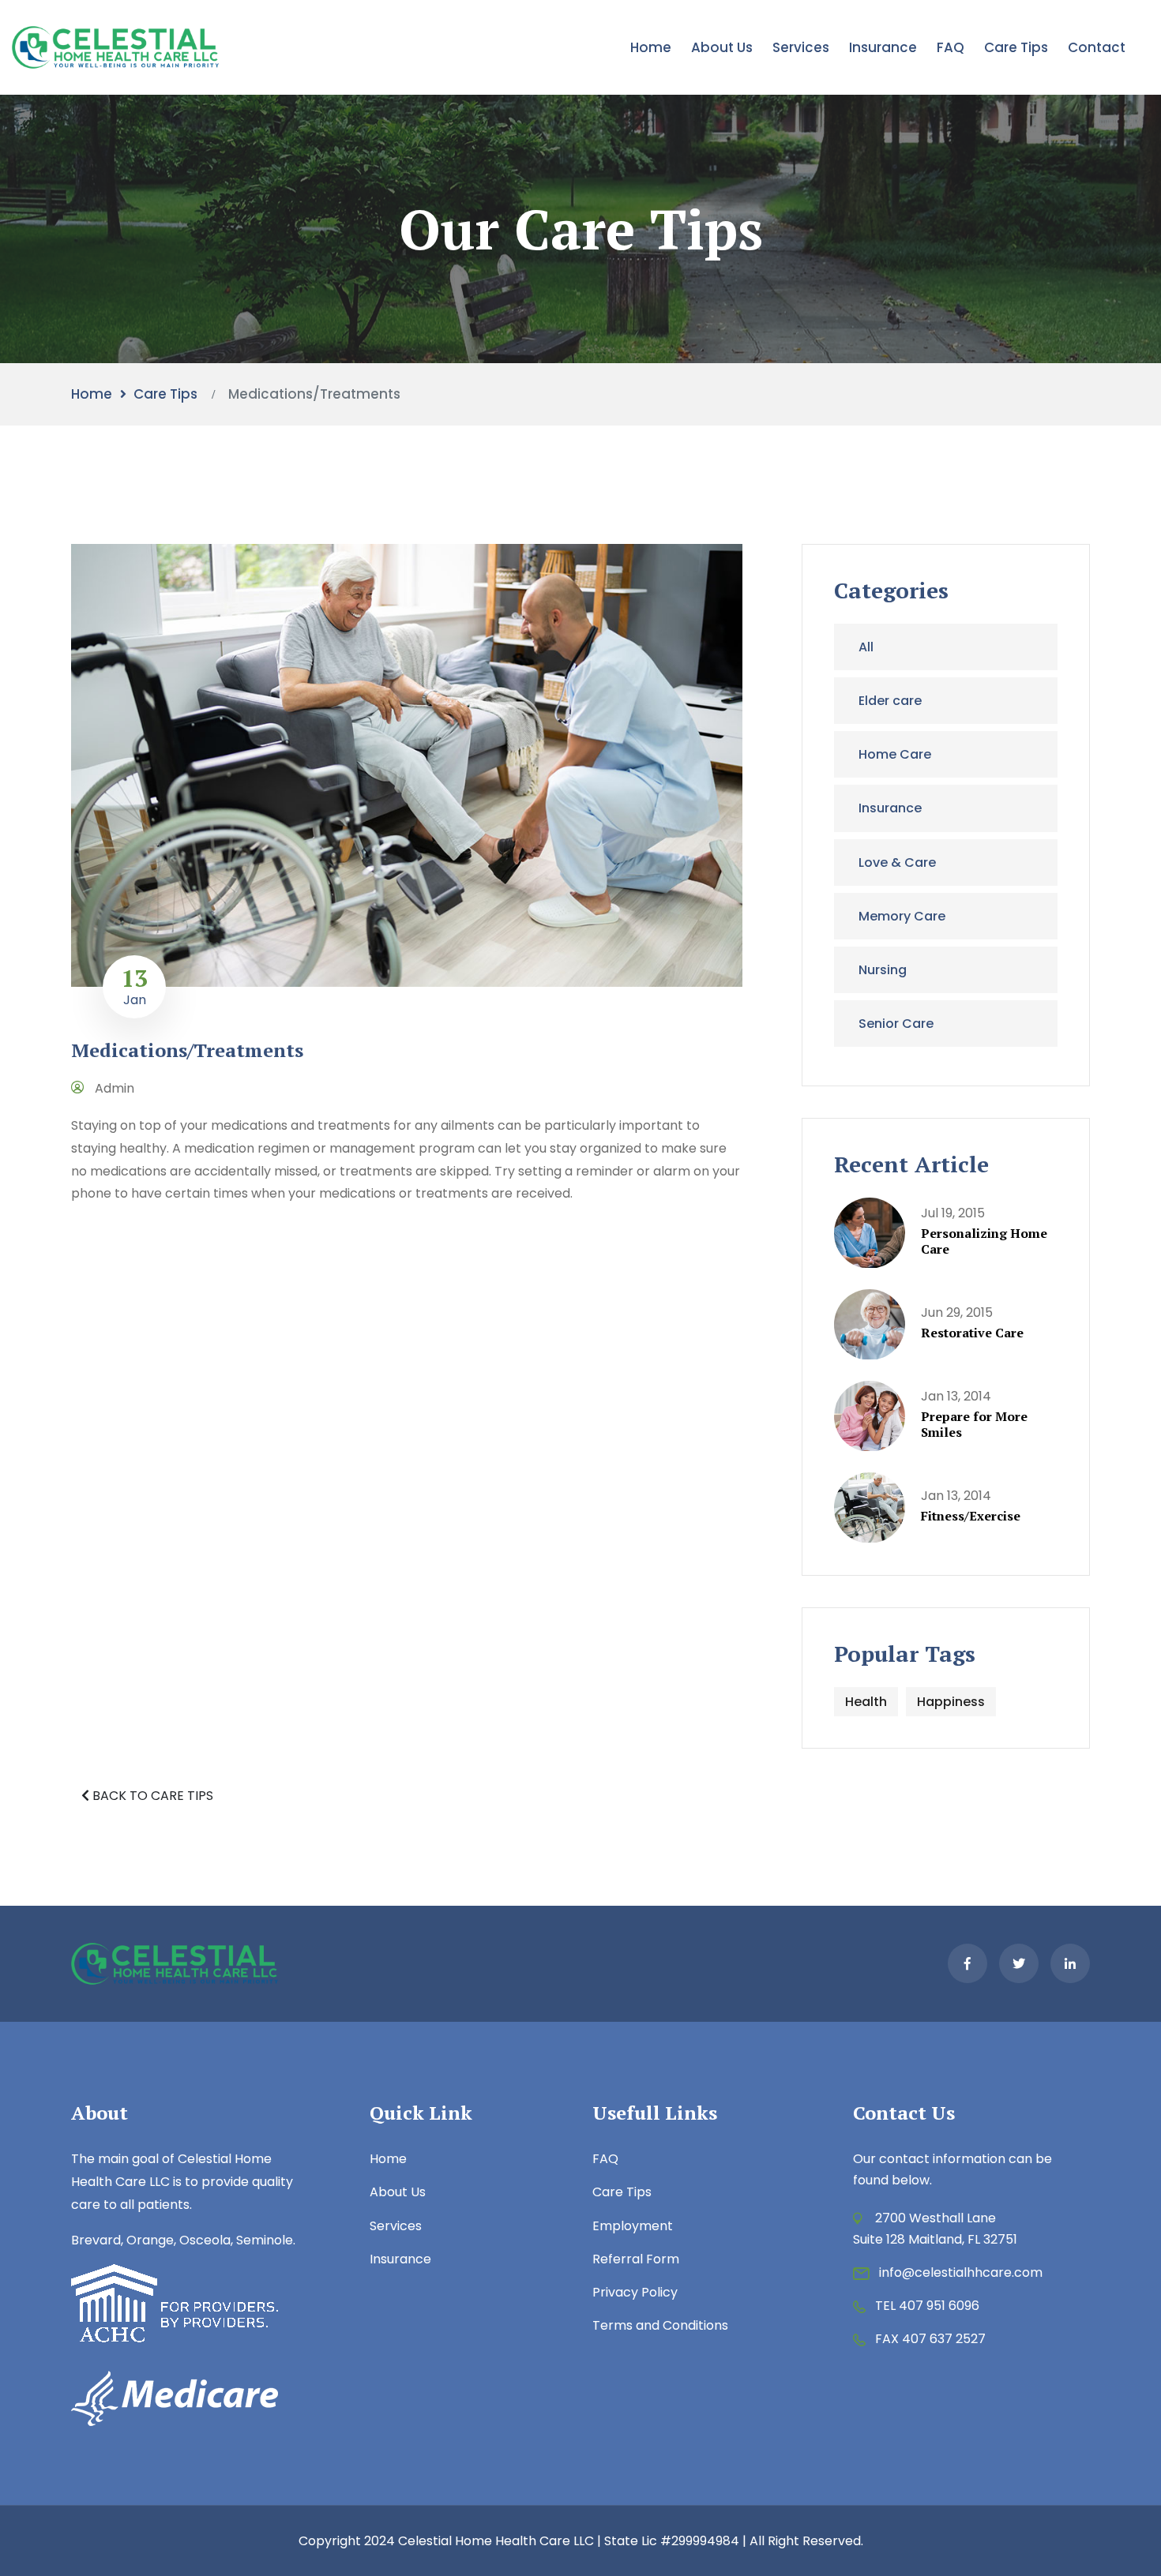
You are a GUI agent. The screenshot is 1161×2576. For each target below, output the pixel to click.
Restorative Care (972, 1333)
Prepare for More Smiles (974, 1424)
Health (866, 1702)
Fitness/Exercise (971, 1516)
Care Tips (1016, 47)
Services (801, 47)
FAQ (951, 47)
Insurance (883, 47)
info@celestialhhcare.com (961, 2272)
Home (651, 47)
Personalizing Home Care (984, 1241)
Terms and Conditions (660, 2325)
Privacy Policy (635, 2292)
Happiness (951, 1702)
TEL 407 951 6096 (927, 2306)
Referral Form (636, 2259)
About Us (722, 47)
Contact (1097, 47)
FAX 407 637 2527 (930, 2339)
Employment (633, 2226)
